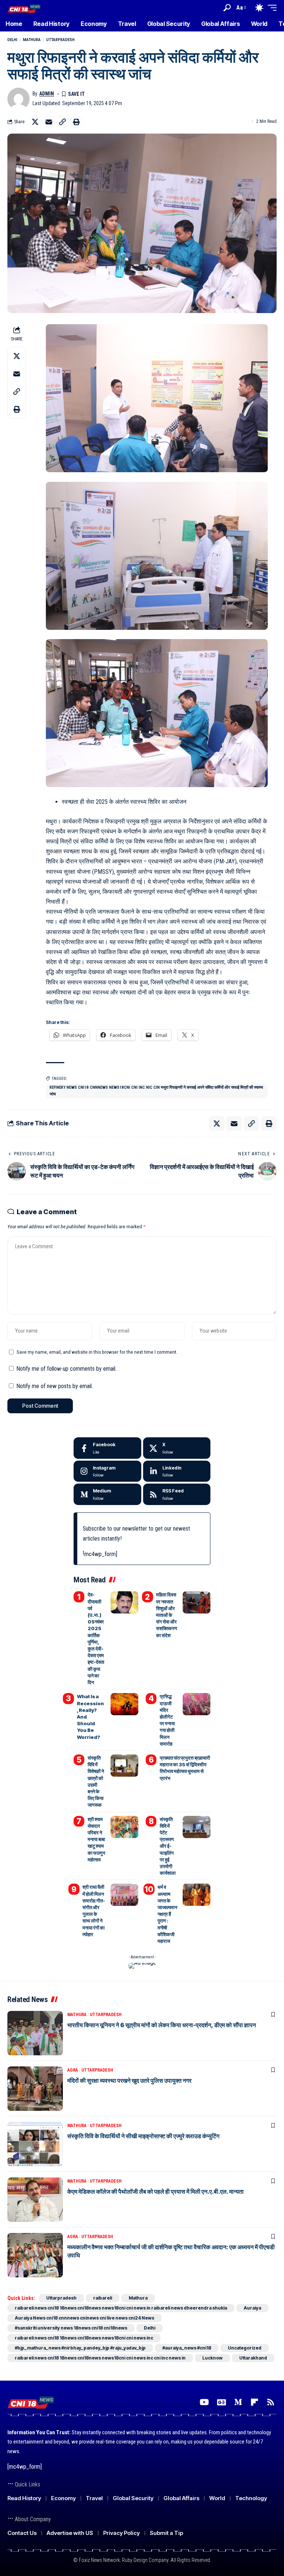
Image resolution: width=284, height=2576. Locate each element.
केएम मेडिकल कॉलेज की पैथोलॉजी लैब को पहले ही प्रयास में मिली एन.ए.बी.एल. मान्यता (155, 2192)
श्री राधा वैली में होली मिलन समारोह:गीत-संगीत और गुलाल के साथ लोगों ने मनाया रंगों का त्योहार (94, 1910)
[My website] (24, 8)
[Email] (49, 122)
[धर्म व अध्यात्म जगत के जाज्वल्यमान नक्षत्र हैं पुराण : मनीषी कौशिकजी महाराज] (197, 1895)
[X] (177, 1448)
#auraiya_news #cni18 (187, 2348)
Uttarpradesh (60, 40)
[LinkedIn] (177, 1471)
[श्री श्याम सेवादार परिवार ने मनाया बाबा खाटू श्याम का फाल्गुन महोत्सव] (124, 1827)
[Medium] (107, 1494)
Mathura (32, 40)
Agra (73, 2070)
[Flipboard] (254, 2402)
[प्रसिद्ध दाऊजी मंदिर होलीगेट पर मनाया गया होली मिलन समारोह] (197, 1704)
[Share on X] (35, 122)
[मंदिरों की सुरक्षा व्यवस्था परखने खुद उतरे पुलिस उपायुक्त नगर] (35, 2089)
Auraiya (252, 2308)
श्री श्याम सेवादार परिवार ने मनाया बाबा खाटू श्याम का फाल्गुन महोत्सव (96, 1839)
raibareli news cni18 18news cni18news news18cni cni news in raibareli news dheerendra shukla (121, 2308)
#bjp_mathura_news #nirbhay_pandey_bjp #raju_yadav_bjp (80, 2348)
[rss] (177, 1494)
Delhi (12, 40)
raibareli (103, 2298)
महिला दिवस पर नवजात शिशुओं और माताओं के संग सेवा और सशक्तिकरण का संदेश (167, 1615)
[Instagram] (107, 1471)
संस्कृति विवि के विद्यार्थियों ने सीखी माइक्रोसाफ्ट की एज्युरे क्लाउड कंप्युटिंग (143, 2136)
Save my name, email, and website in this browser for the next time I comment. (97, 1352)
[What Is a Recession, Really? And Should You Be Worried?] (124, 1704)
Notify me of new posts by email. (55, 1386)
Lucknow (212, 2358)
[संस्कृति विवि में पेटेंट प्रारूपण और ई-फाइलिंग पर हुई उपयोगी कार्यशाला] (197, 1827)
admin (47, 94)
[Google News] (222, 2402)
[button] (227, 8)
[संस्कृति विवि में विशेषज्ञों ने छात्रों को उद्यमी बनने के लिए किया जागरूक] (124, 1766)
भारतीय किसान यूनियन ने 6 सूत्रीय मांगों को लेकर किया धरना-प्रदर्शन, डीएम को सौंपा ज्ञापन (162, 2025)
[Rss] (271, 2402)
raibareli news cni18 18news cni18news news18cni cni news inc (84, 2338)
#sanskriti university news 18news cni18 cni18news (71, 2328)
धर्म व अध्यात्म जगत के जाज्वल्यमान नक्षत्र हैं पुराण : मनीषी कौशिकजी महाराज (167, 1914)
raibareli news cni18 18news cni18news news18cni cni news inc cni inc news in (100, 2358)
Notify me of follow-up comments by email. (66, 1369)
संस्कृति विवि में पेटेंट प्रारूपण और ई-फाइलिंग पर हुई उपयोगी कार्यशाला (168, 1846)
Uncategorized (245, 2348)
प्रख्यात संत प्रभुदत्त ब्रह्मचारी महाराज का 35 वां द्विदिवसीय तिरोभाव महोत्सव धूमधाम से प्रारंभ (185, 1768)
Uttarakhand (253, 2358)
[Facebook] (107, 1448)
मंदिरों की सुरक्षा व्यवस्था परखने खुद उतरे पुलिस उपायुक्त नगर (129, 2080)
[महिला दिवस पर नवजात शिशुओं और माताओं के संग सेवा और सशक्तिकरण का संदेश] (197, 1602)
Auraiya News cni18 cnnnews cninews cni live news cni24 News (84, 2318)
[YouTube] (204, 2402)
